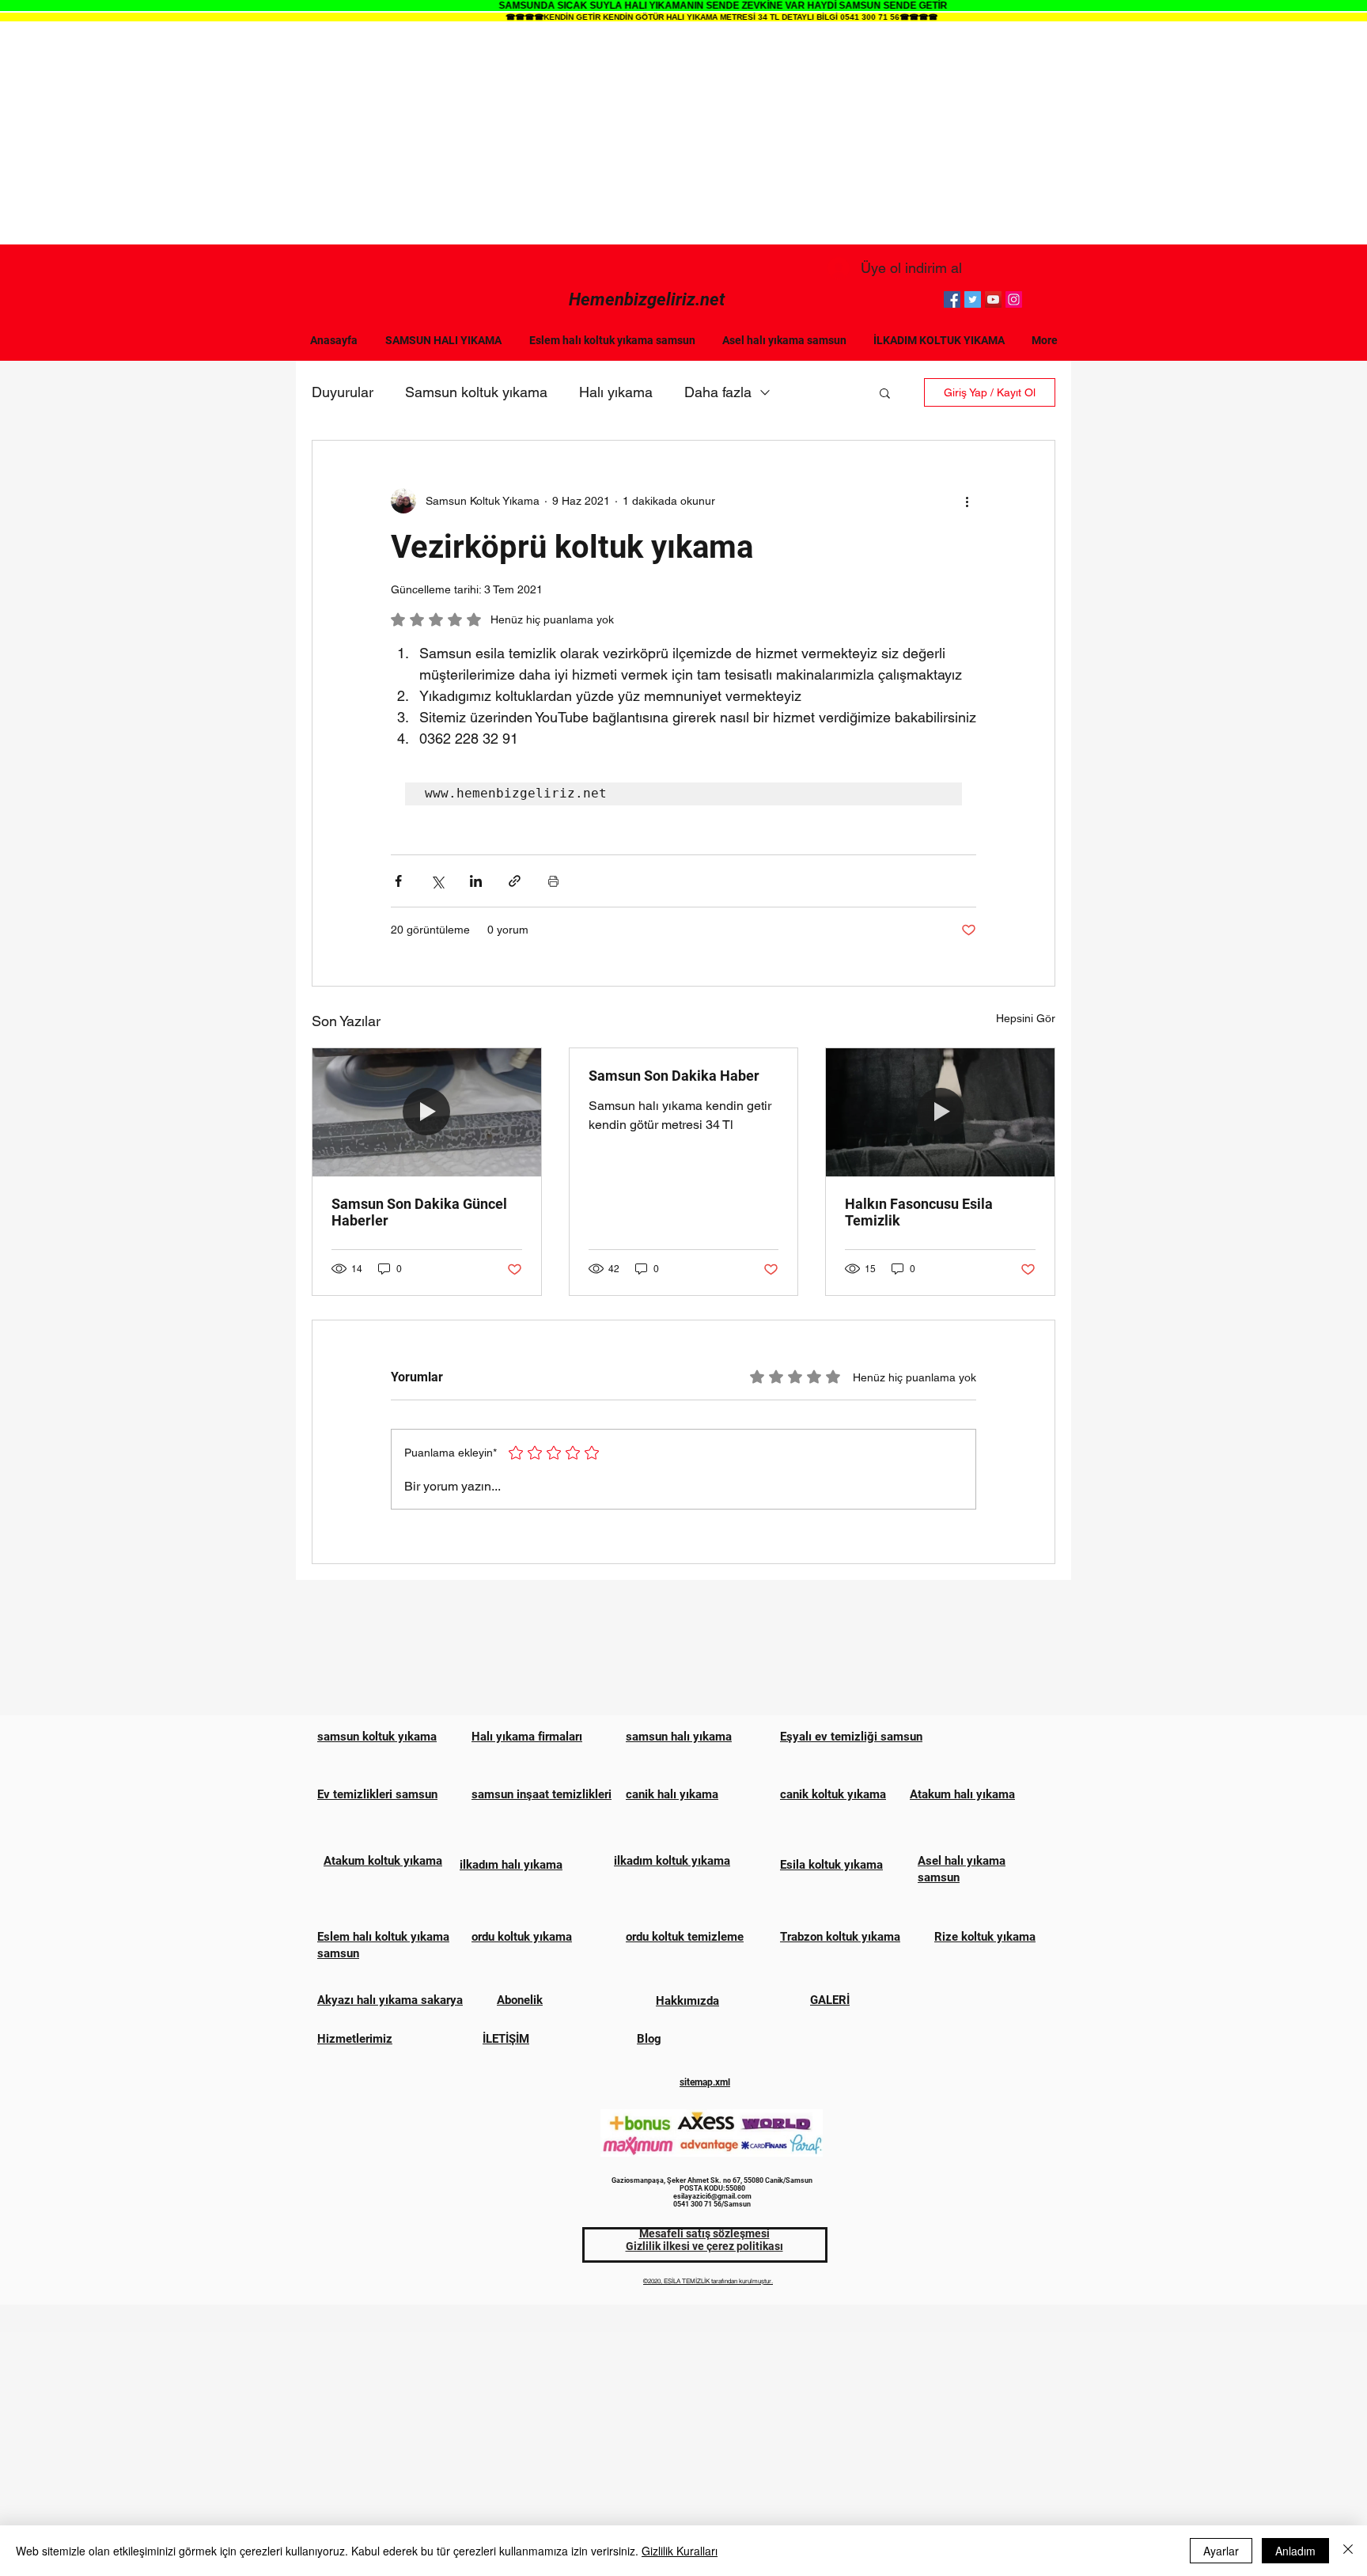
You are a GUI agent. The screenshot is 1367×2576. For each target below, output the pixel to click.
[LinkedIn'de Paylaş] (476, 881)
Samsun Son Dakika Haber (674, 1076)
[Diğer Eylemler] (967, 501)
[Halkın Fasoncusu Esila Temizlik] (940, 1112)
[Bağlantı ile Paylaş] (515, 881)
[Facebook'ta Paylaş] (398, 881)
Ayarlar (1221, 2551)
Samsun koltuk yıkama (476, 392)
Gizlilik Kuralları (680, 2551)
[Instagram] (1014, 299)
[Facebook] (952, 299)
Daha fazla (718, 392)
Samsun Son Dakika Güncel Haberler (419, 1212)
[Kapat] (1348, 2551)
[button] (885, 392)
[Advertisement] (683, 134)
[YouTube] (993, 299)
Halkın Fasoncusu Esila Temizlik (919, 1212)
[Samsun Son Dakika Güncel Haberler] (427, 1112)
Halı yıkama (616, 392)
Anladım (1295, 2551)
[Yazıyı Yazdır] (553, 881)
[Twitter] (973, 299)
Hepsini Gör (1026, 1018)
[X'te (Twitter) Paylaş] (437, 881)
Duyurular (343, 392)
